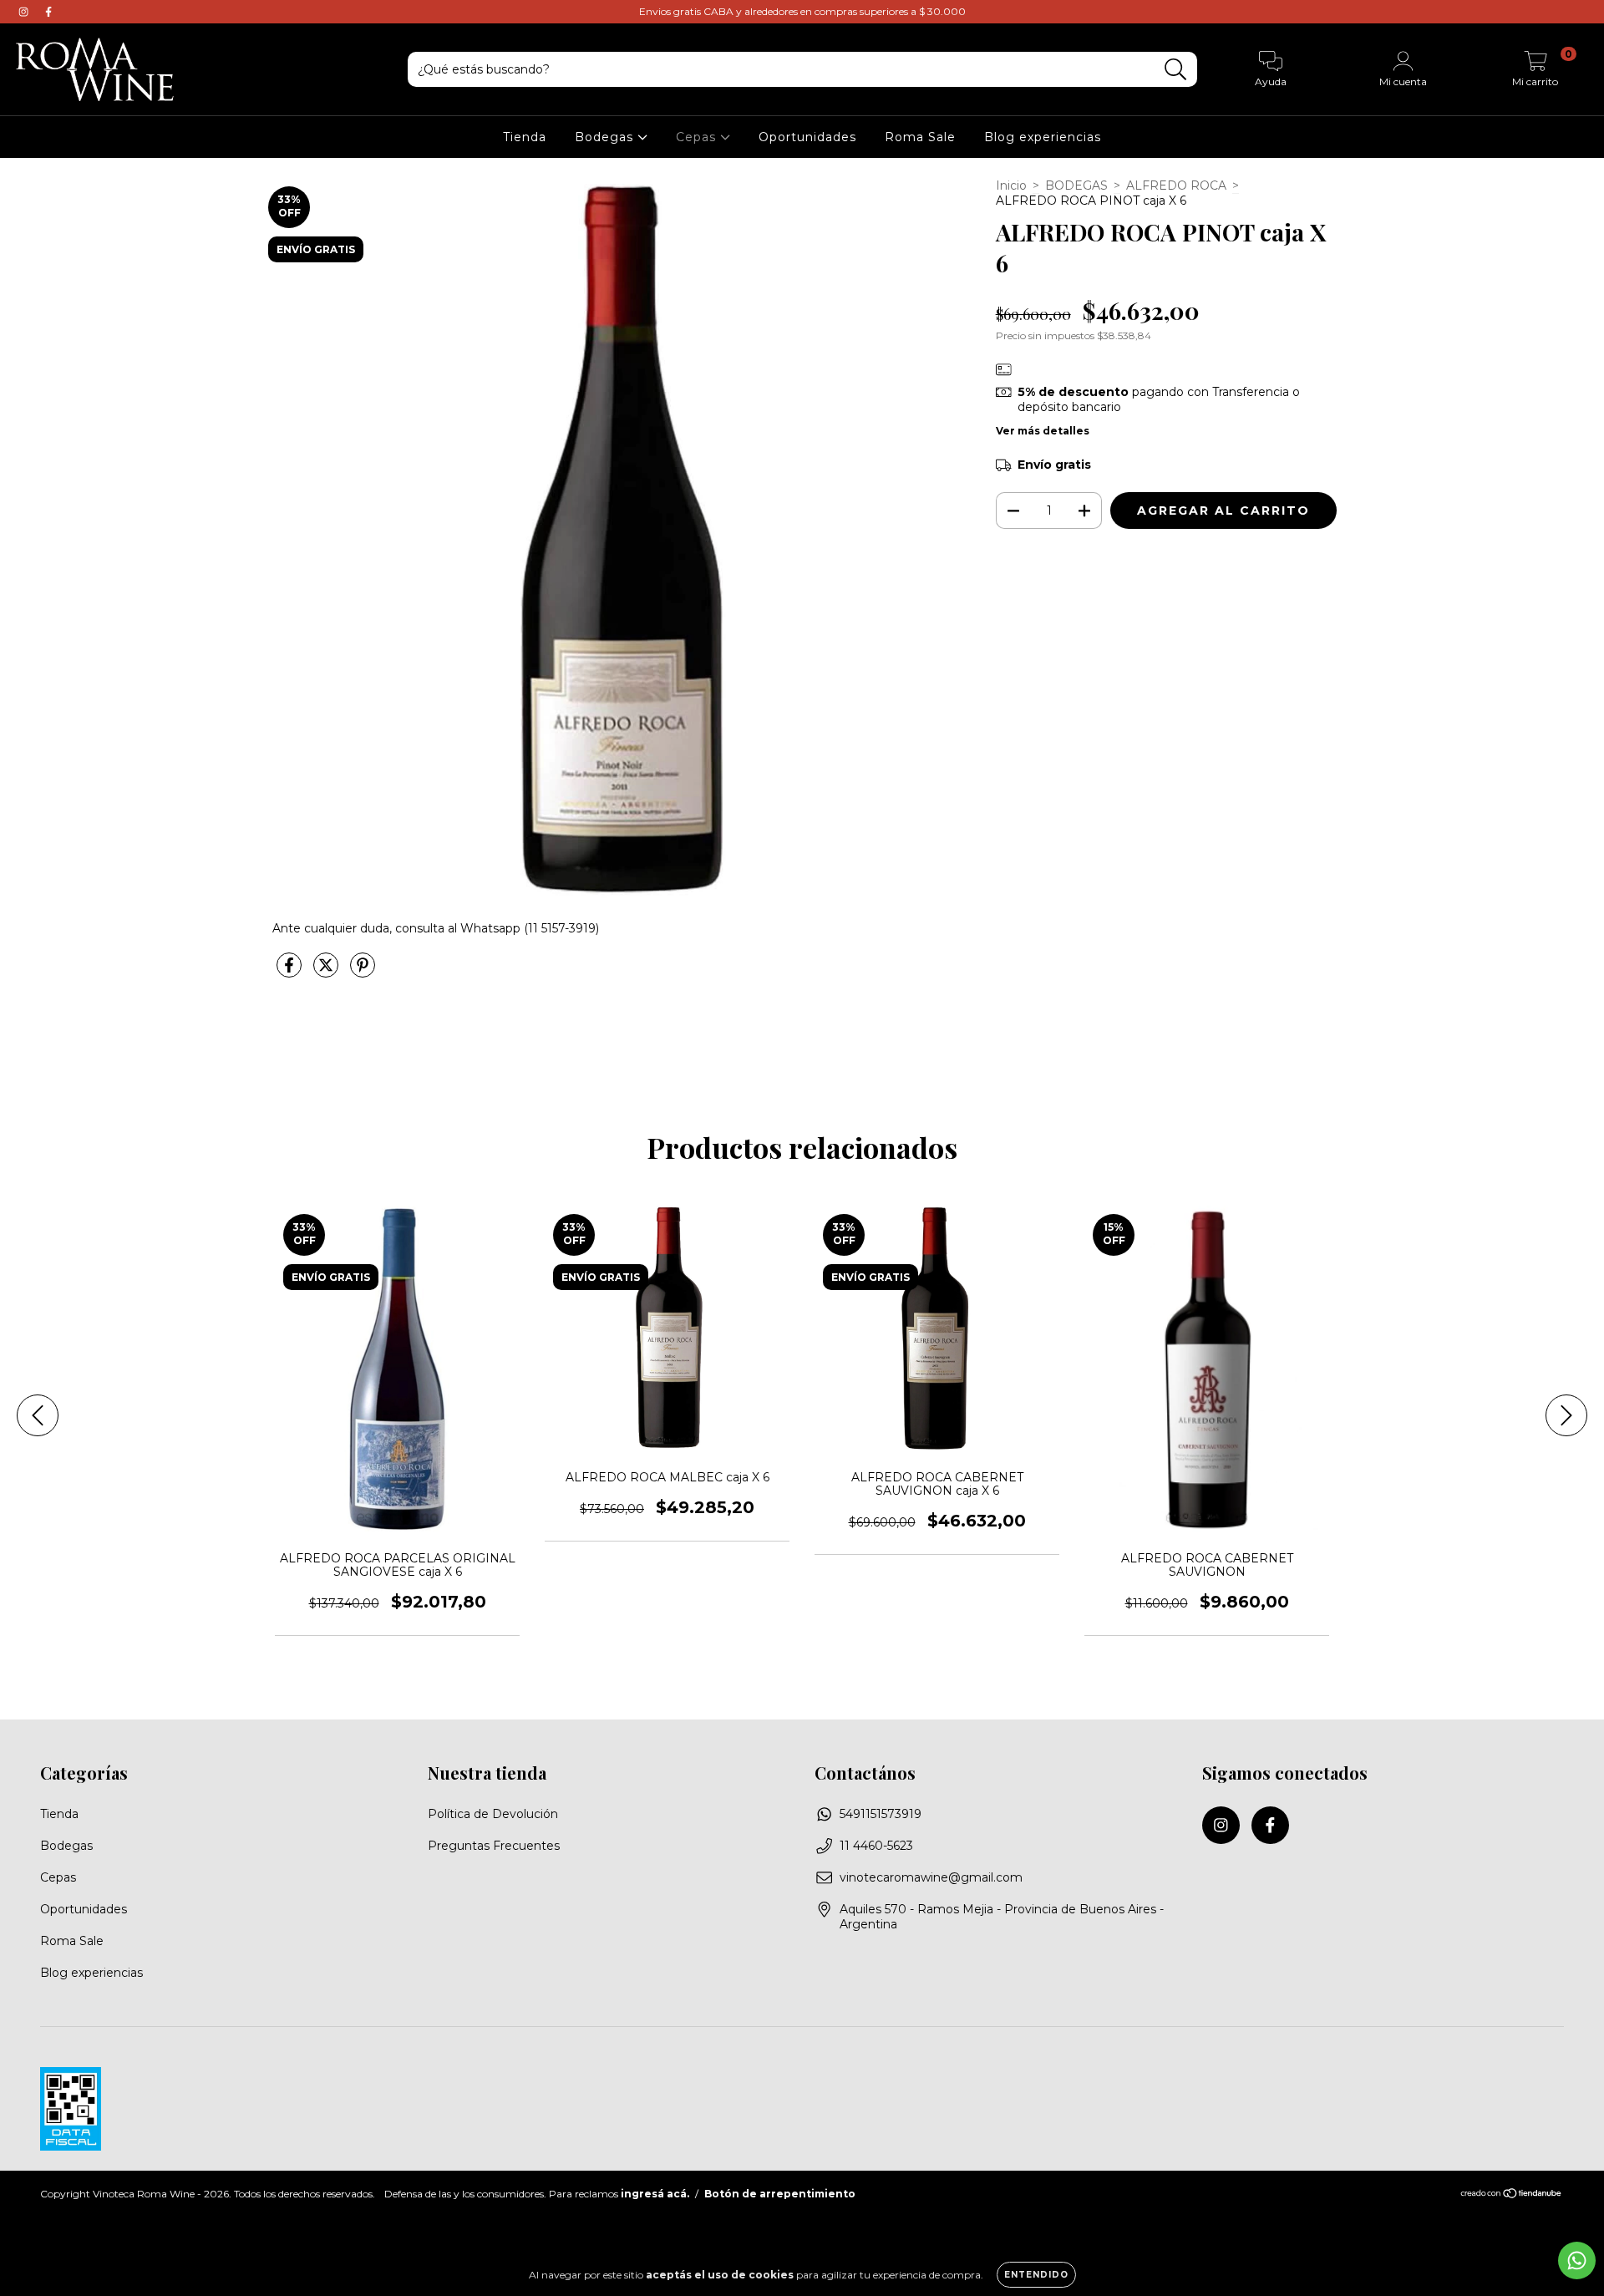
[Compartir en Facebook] (291, 972)
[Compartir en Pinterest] (363, 972)
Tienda (525, 137)
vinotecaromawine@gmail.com (931, 1877)
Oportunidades (807, 137)
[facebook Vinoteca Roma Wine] (48, 12)
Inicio (1011, 185)
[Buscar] (1176, 70)
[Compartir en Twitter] (327, 972)
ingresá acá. (655, 2194)
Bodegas (606, 137)
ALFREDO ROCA (1176, 185)
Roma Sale (920, 137)
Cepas (698, 137)
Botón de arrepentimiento (780, 2194)
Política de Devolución (493, 1814)
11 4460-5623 (876, 1846)
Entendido (1036, 2275)
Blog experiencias (1043, 137)
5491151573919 (881, 1814)
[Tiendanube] (1512, 2195)
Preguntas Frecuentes (494, 1846)
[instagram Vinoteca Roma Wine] (25, 12)
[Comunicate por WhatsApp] (1577, 2260)
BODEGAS (1076, 185)
